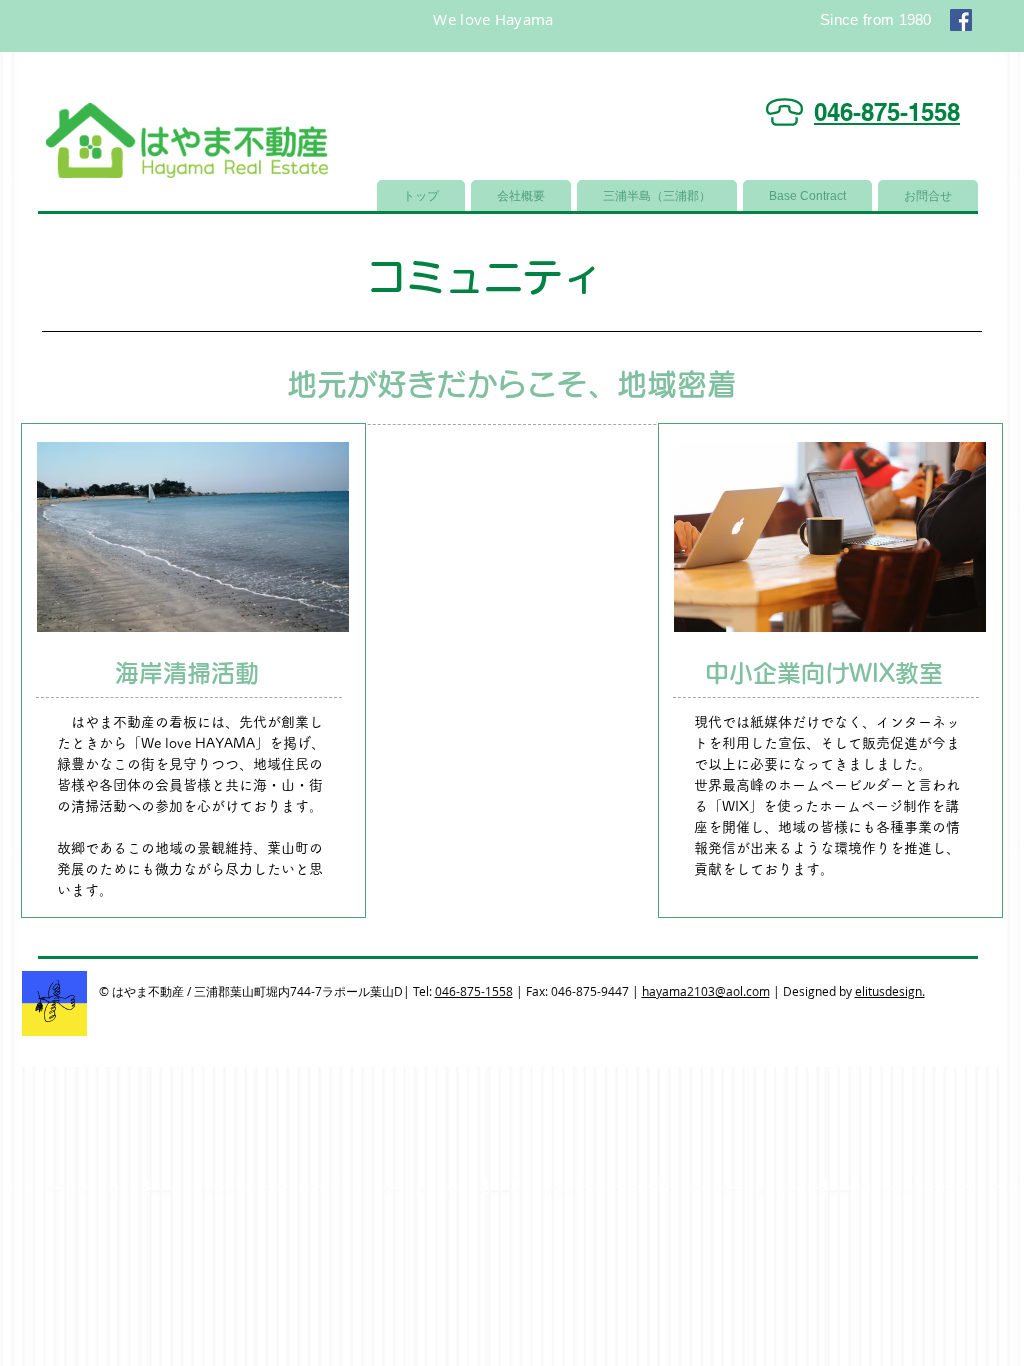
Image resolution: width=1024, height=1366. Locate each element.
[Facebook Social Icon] (961, 20)
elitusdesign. (890, 991)
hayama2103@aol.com (706, 991)
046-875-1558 (474, 991)
